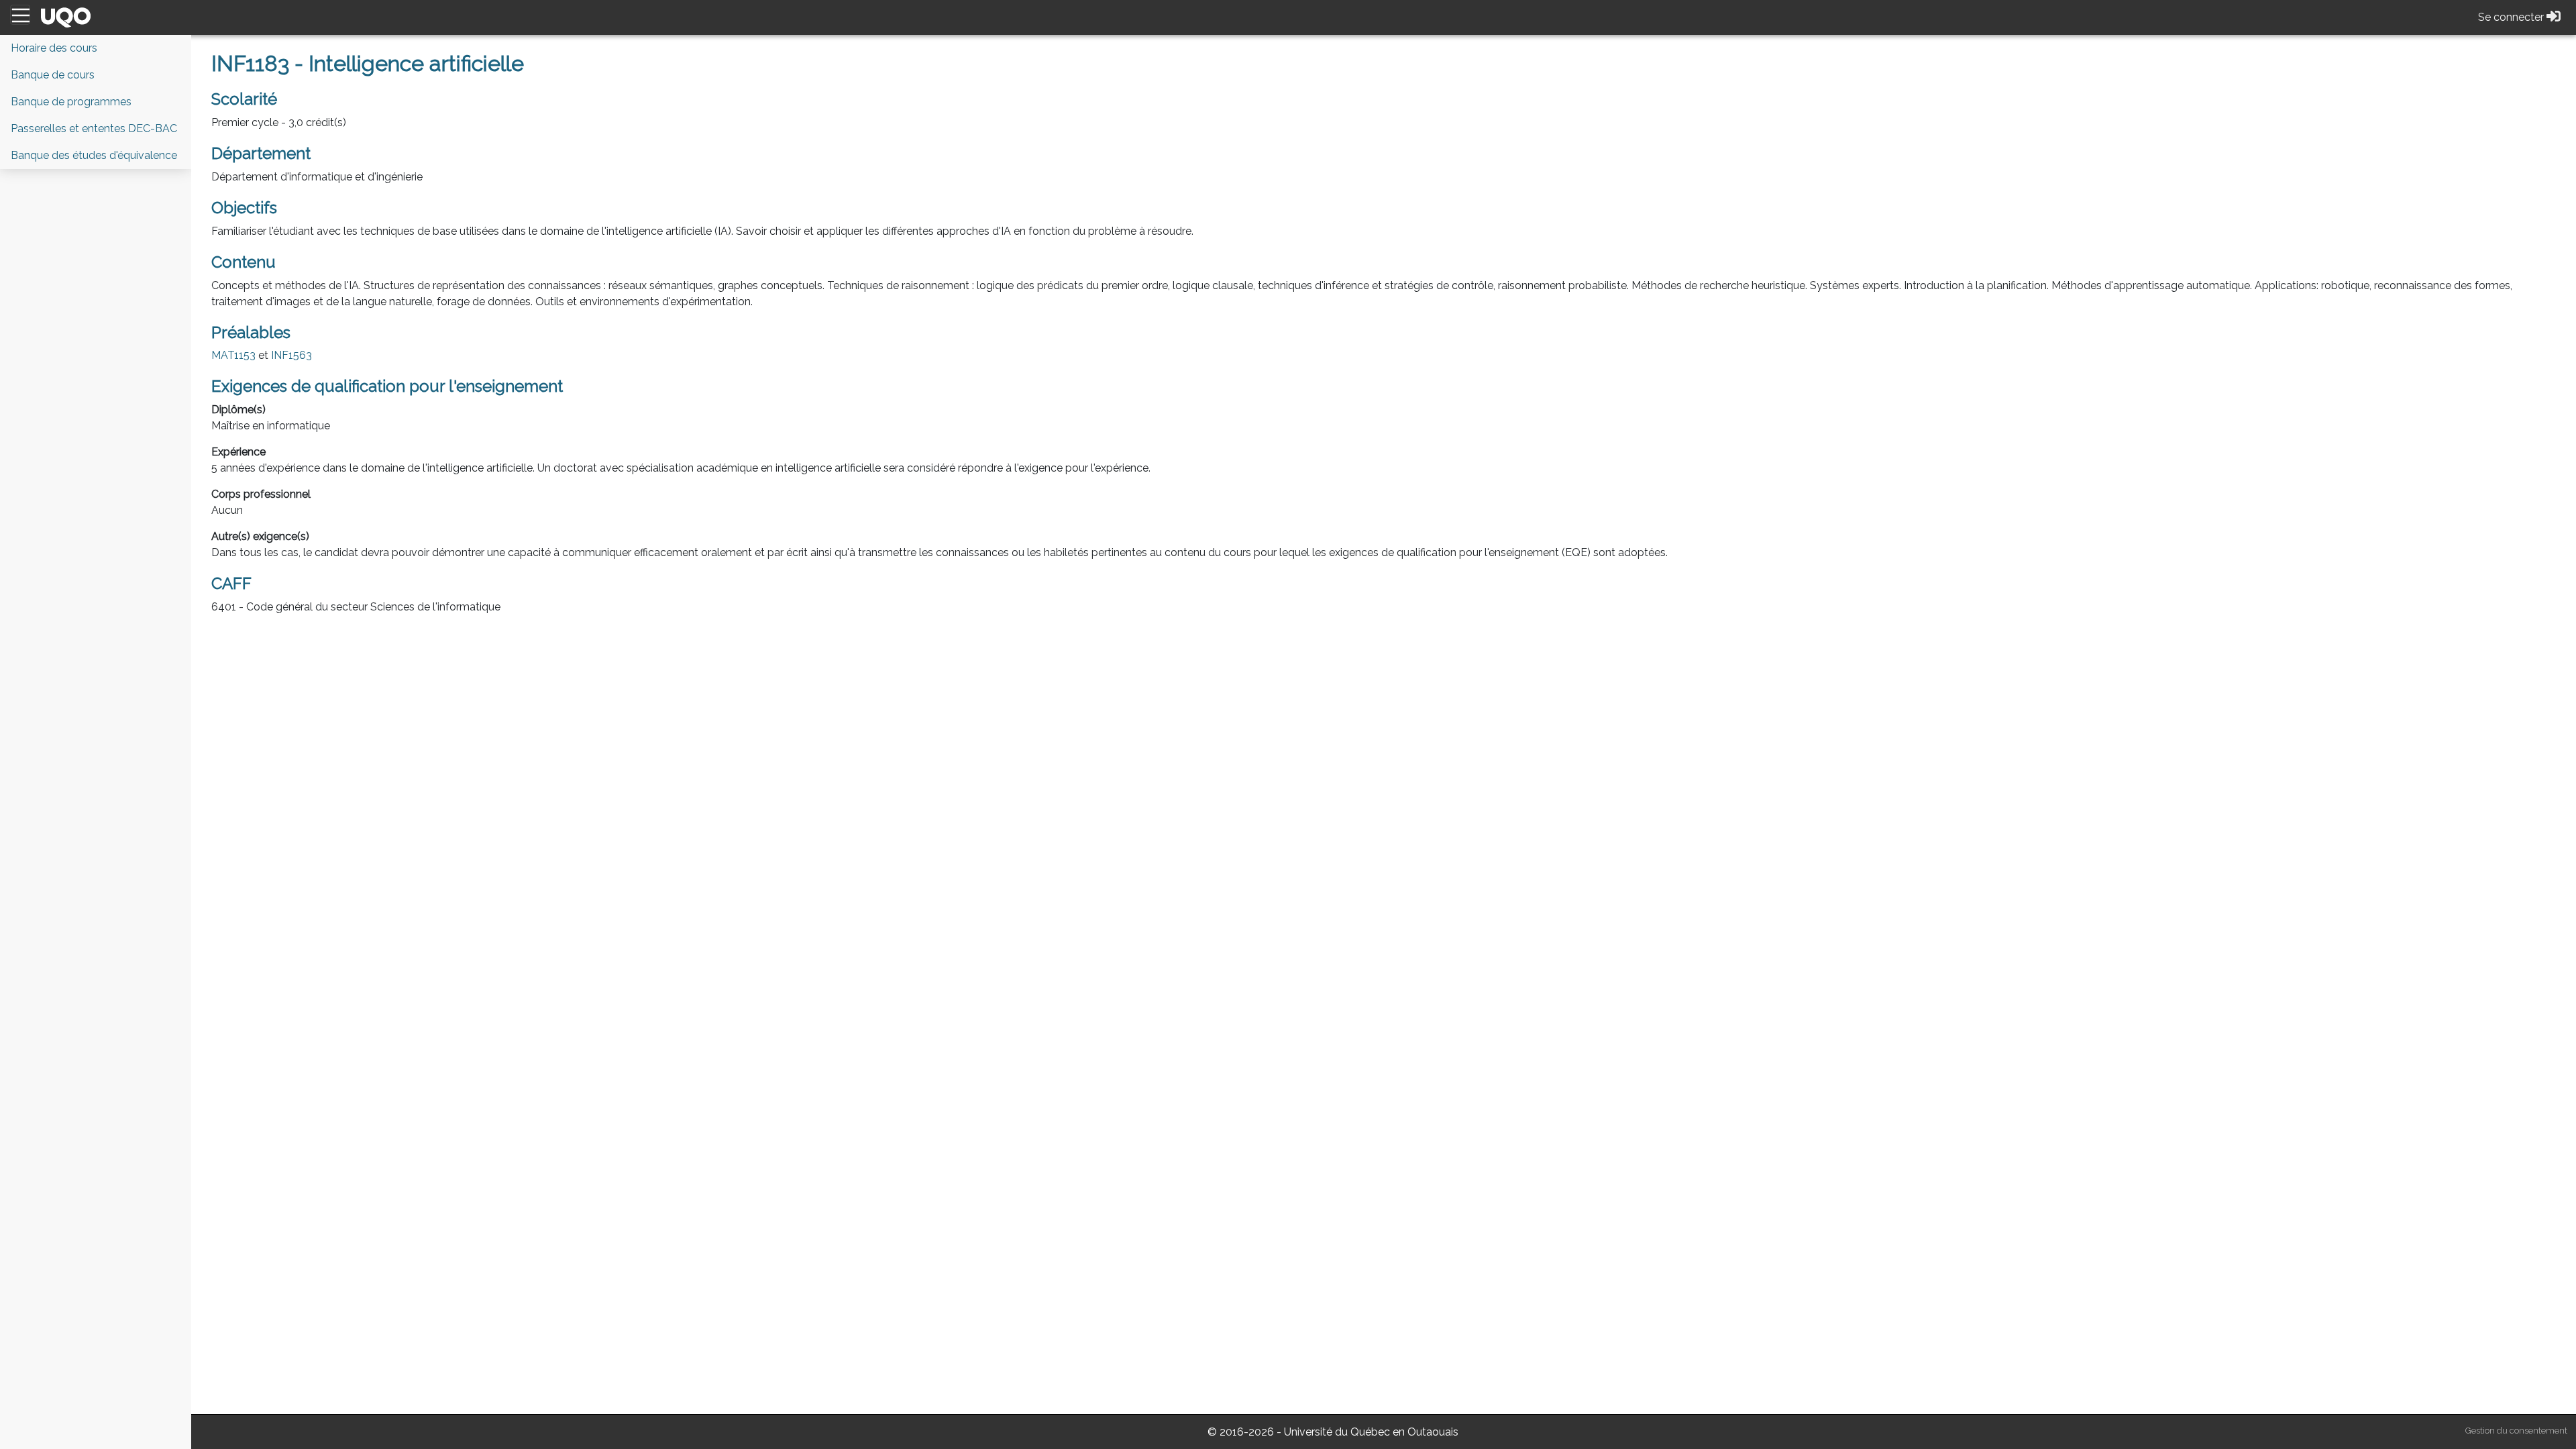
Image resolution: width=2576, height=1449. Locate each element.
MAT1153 (233, 355)
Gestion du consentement (2516, 1431)
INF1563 (291, 355)
